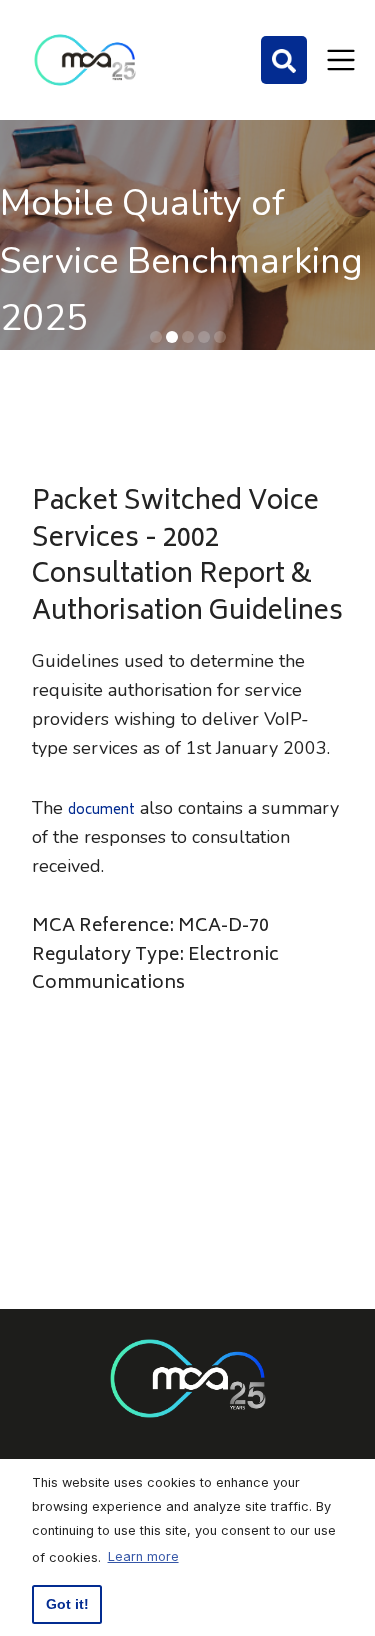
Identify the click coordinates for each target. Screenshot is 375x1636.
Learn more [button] (143, 1556)
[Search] (284, 60)
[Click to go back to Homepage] (85, 60)
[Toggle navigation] (341, 60)
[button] (156, 337)
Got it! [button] (67, 1604)
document (101, 811)
